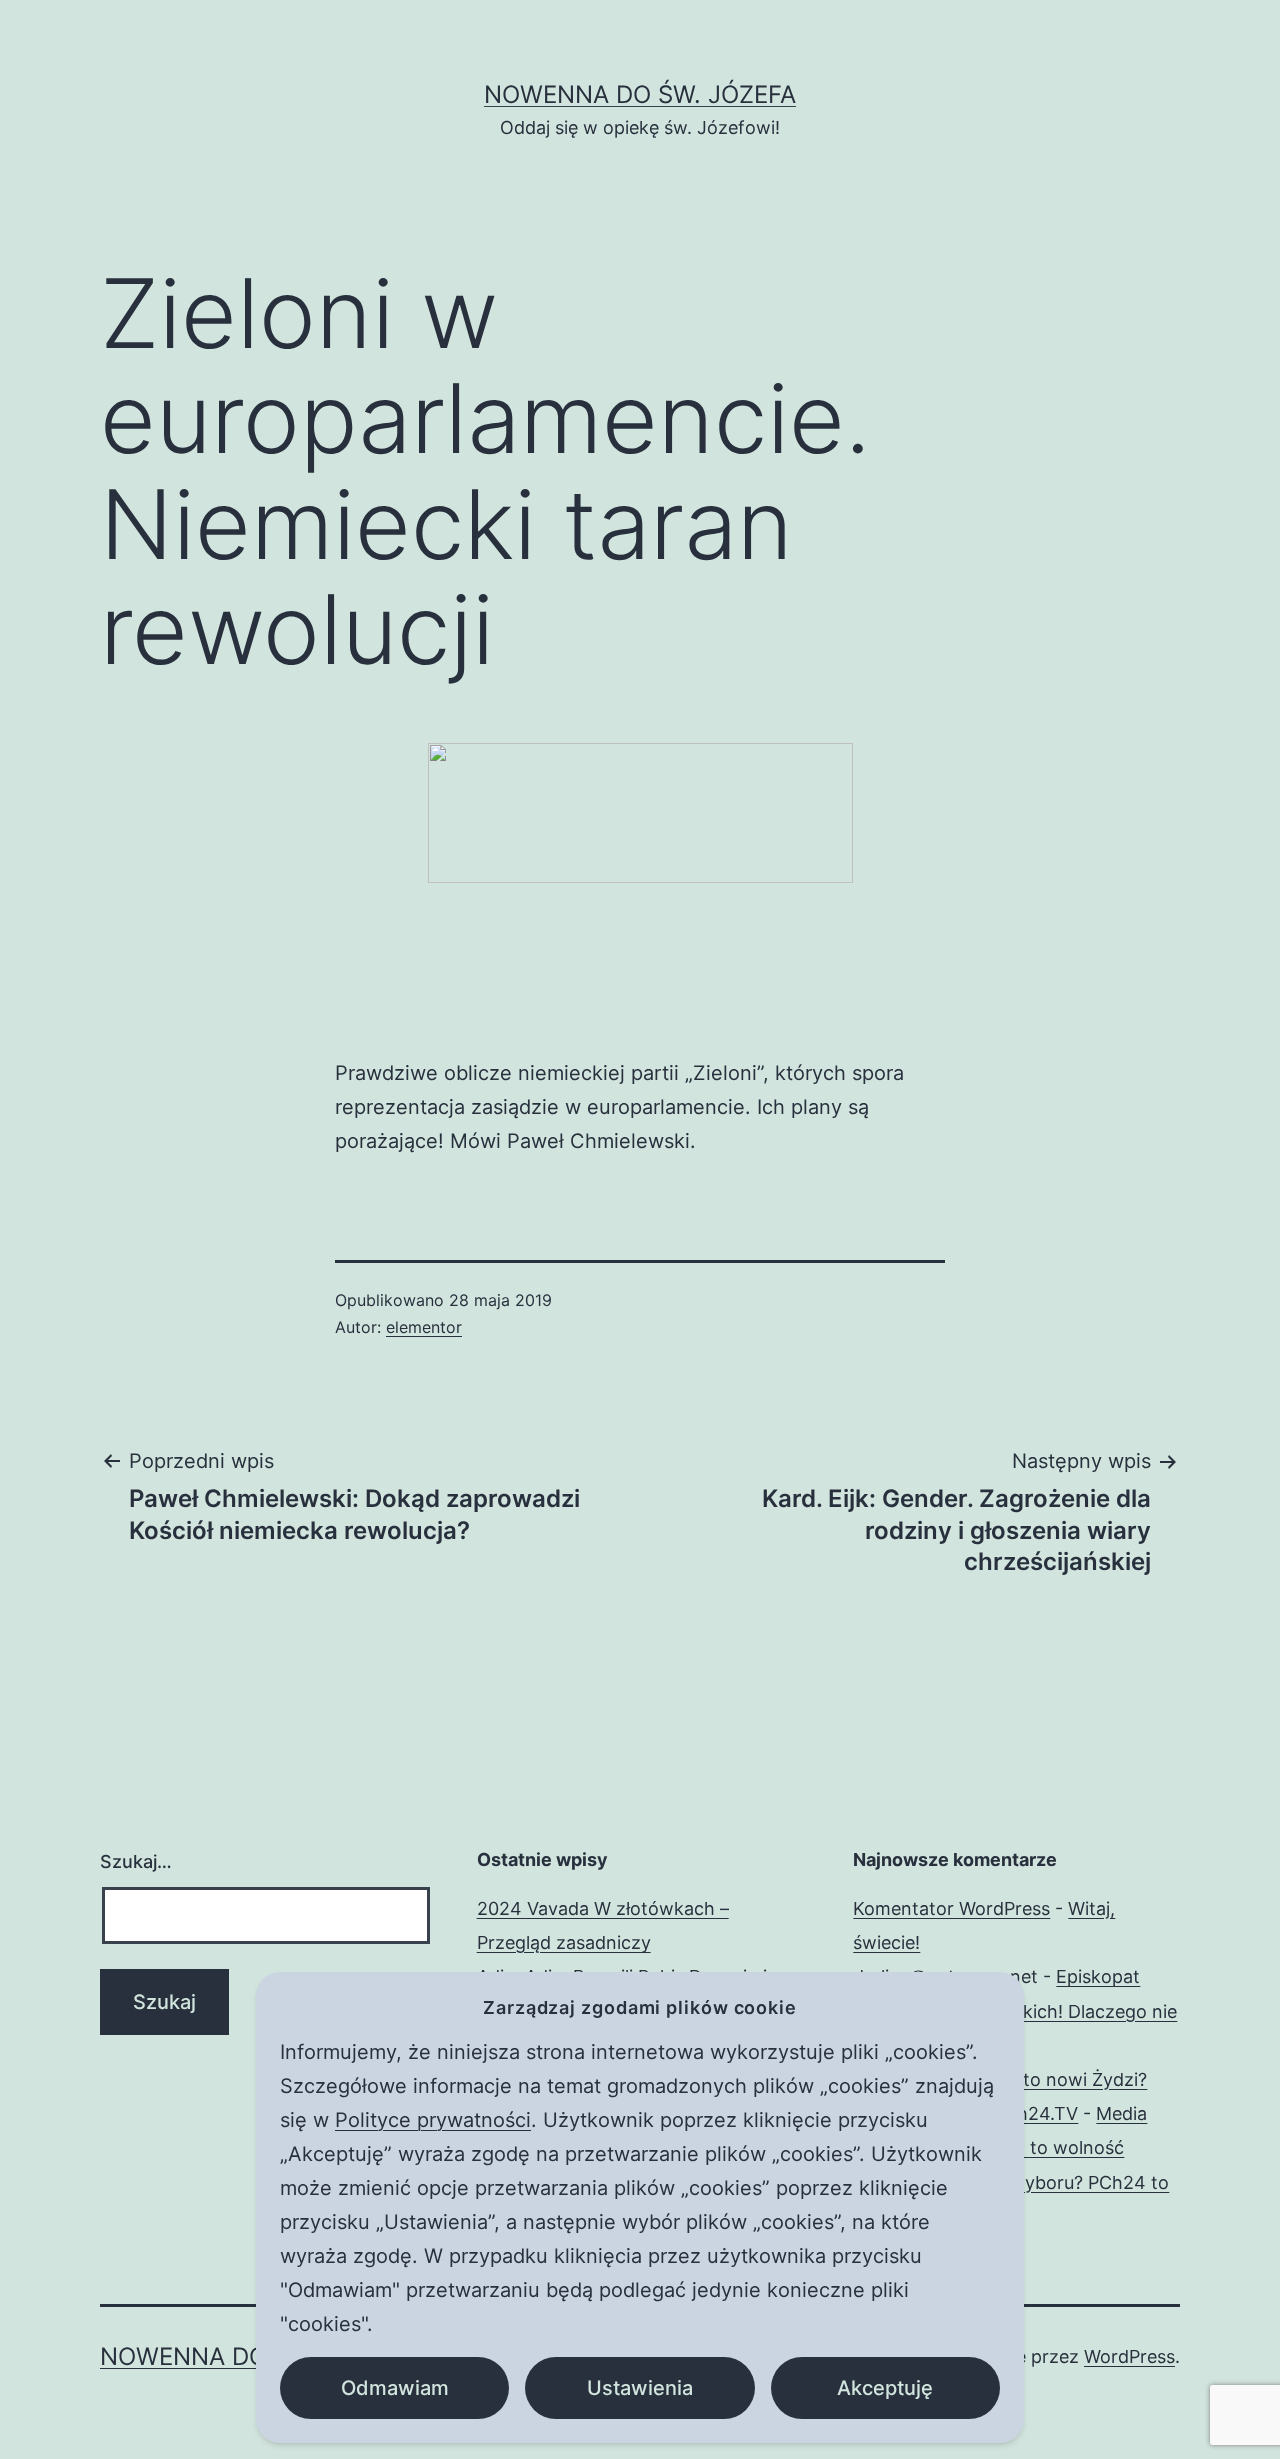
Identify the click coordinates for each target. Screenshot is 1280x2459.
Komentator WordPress (951, 1908)
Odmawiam (395, 2388)
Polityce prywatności (433, 2120)
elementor (424, 1327)
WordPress (1129, 2356)
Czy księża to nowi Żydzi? (1037, 2079)
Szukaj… (136, 1861)
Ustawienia (640, 2388)
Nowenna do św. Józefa (640, 94)
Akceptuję (885, 2388)
